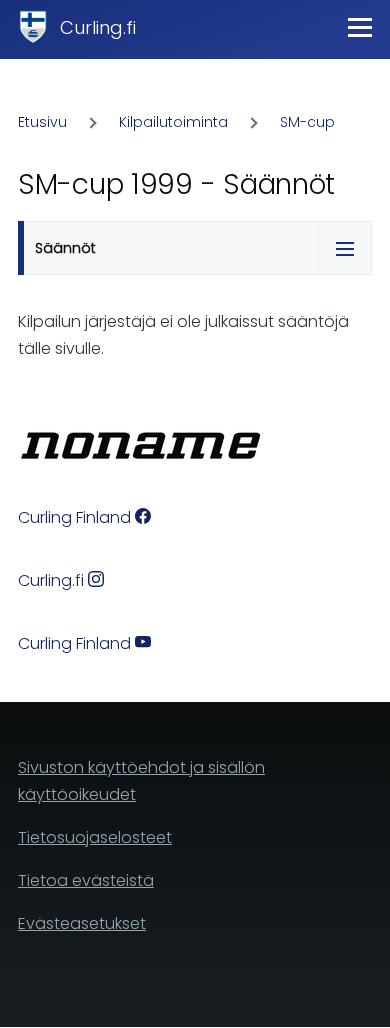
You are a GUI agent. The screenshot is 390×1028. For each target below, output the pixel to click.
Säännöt (65, 248)
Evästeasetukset (82, 923)
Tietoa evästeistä (86, 880)
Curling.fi (98, 27)
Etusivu (42, 122)
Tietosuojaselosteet (95, 837)
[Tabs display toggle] (345, 248)
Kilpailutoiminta (173, 122)
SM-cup (307, 122)
